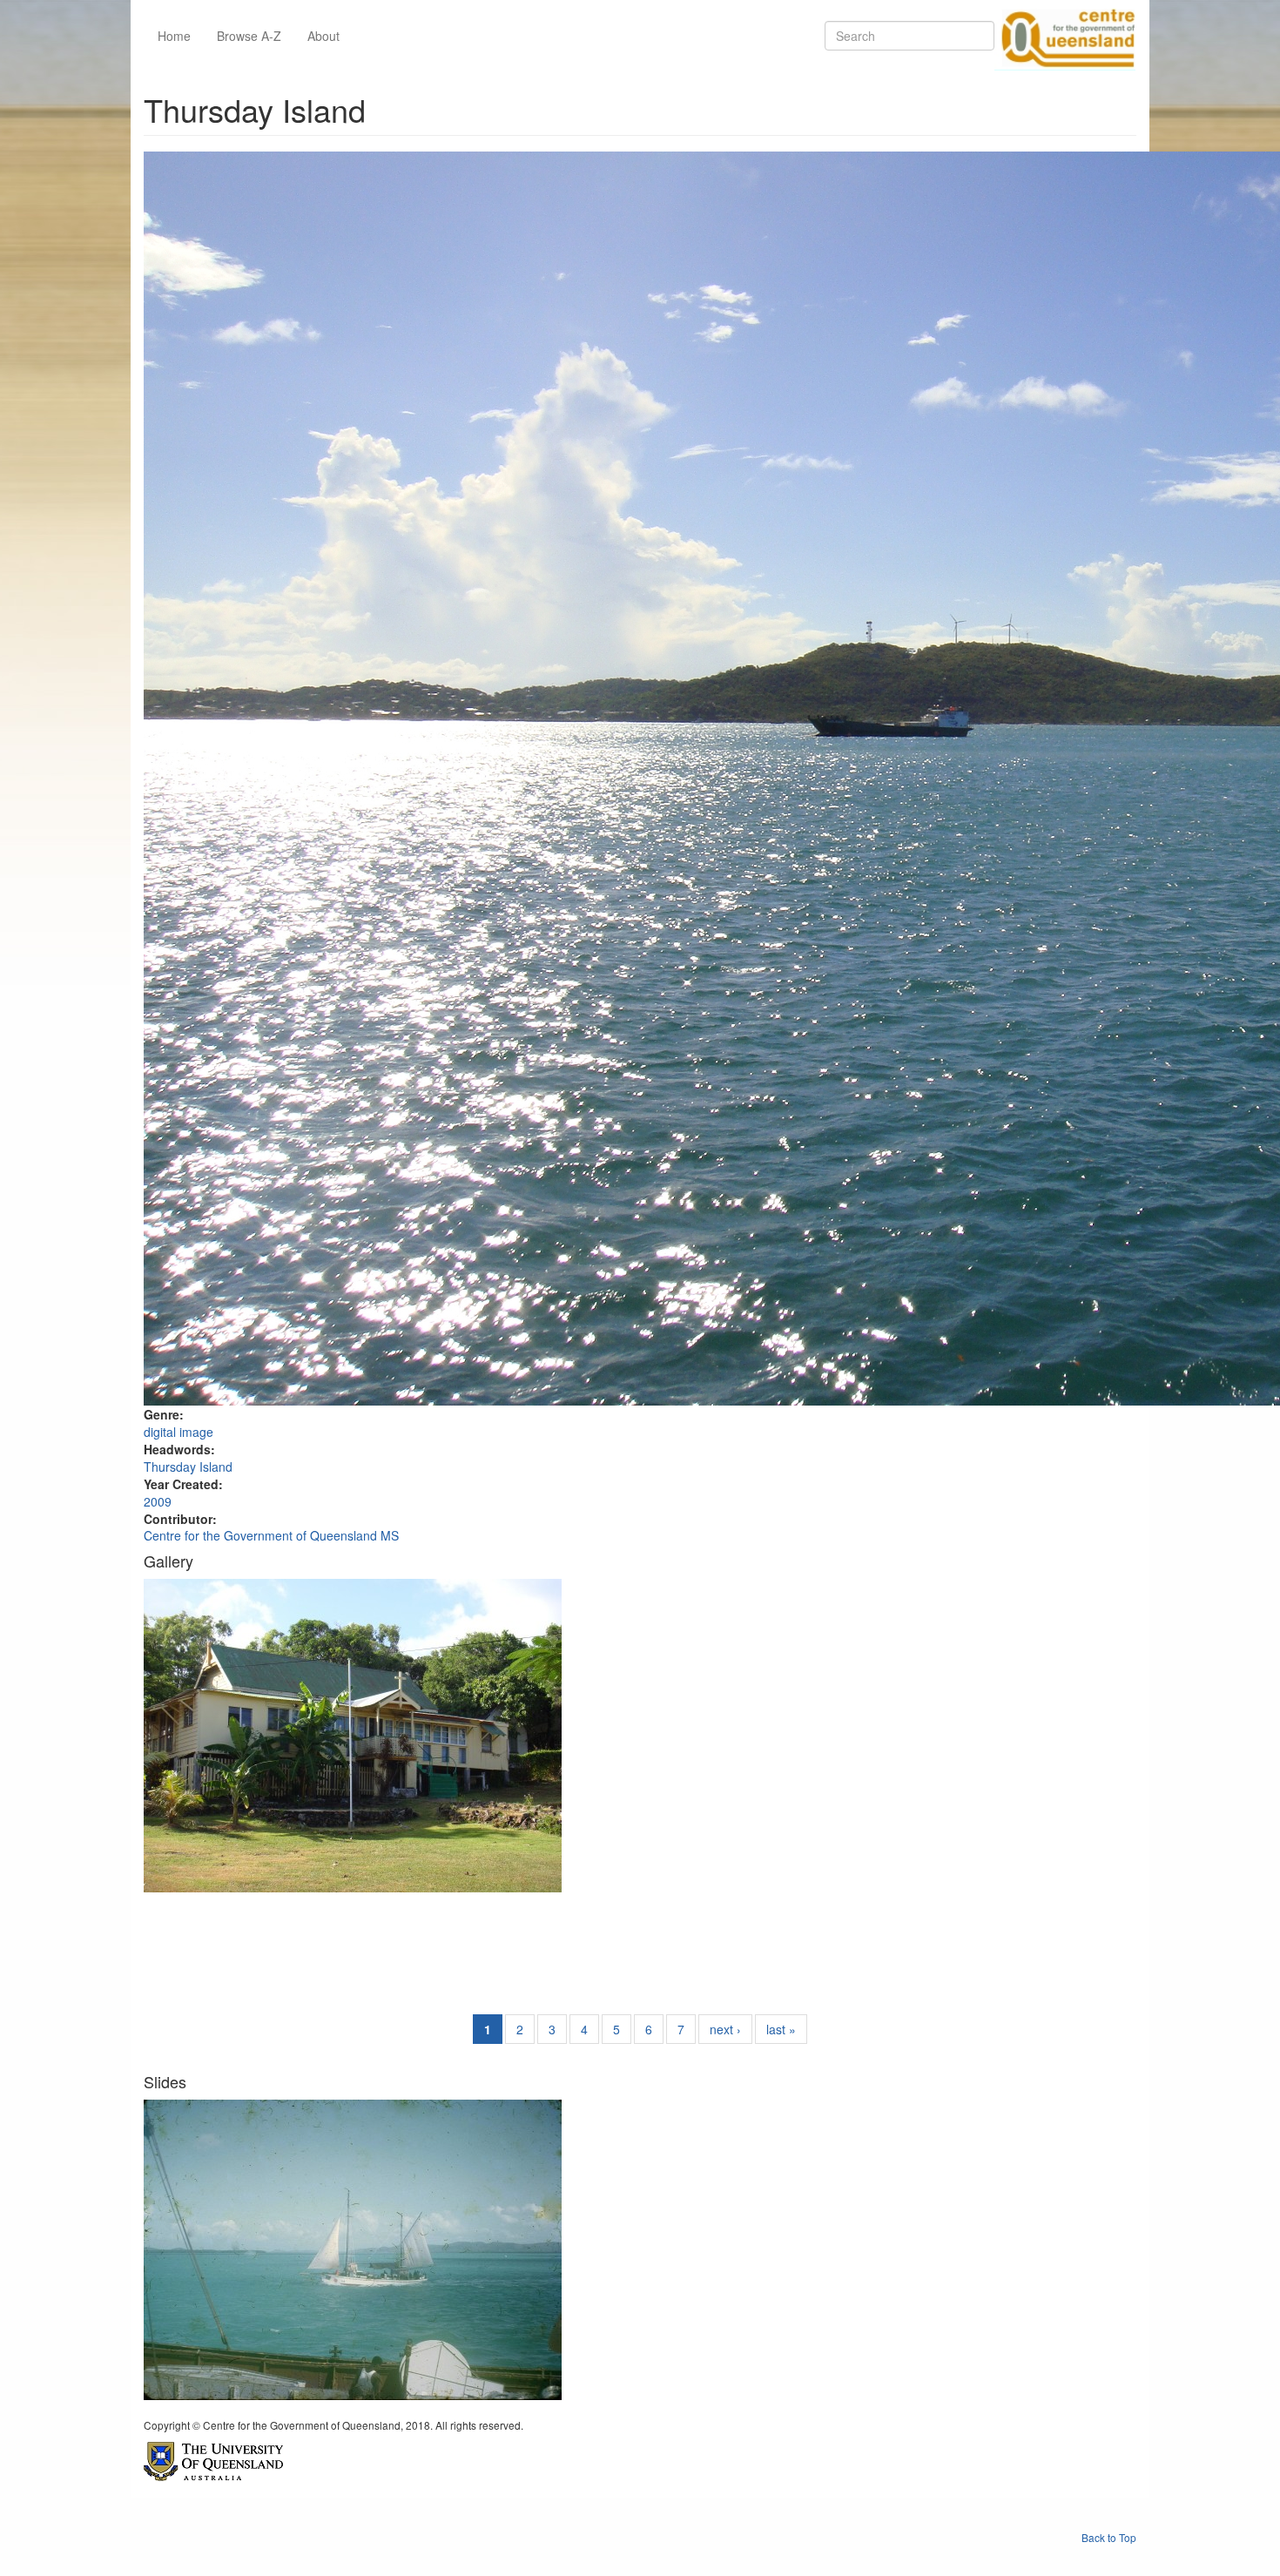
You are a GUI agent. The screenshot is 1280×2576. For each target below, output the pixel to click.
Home (174, 36)
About (323, 36)
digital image (179, 1432)
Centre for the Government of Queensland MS (271, 1535)
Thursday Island (188, 1467)
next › (725, 2029)
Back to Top (1109, 2537)
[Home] (1065, 36)
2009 (158, 1501)
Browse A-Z (249, 36)
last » (781, 2029)
